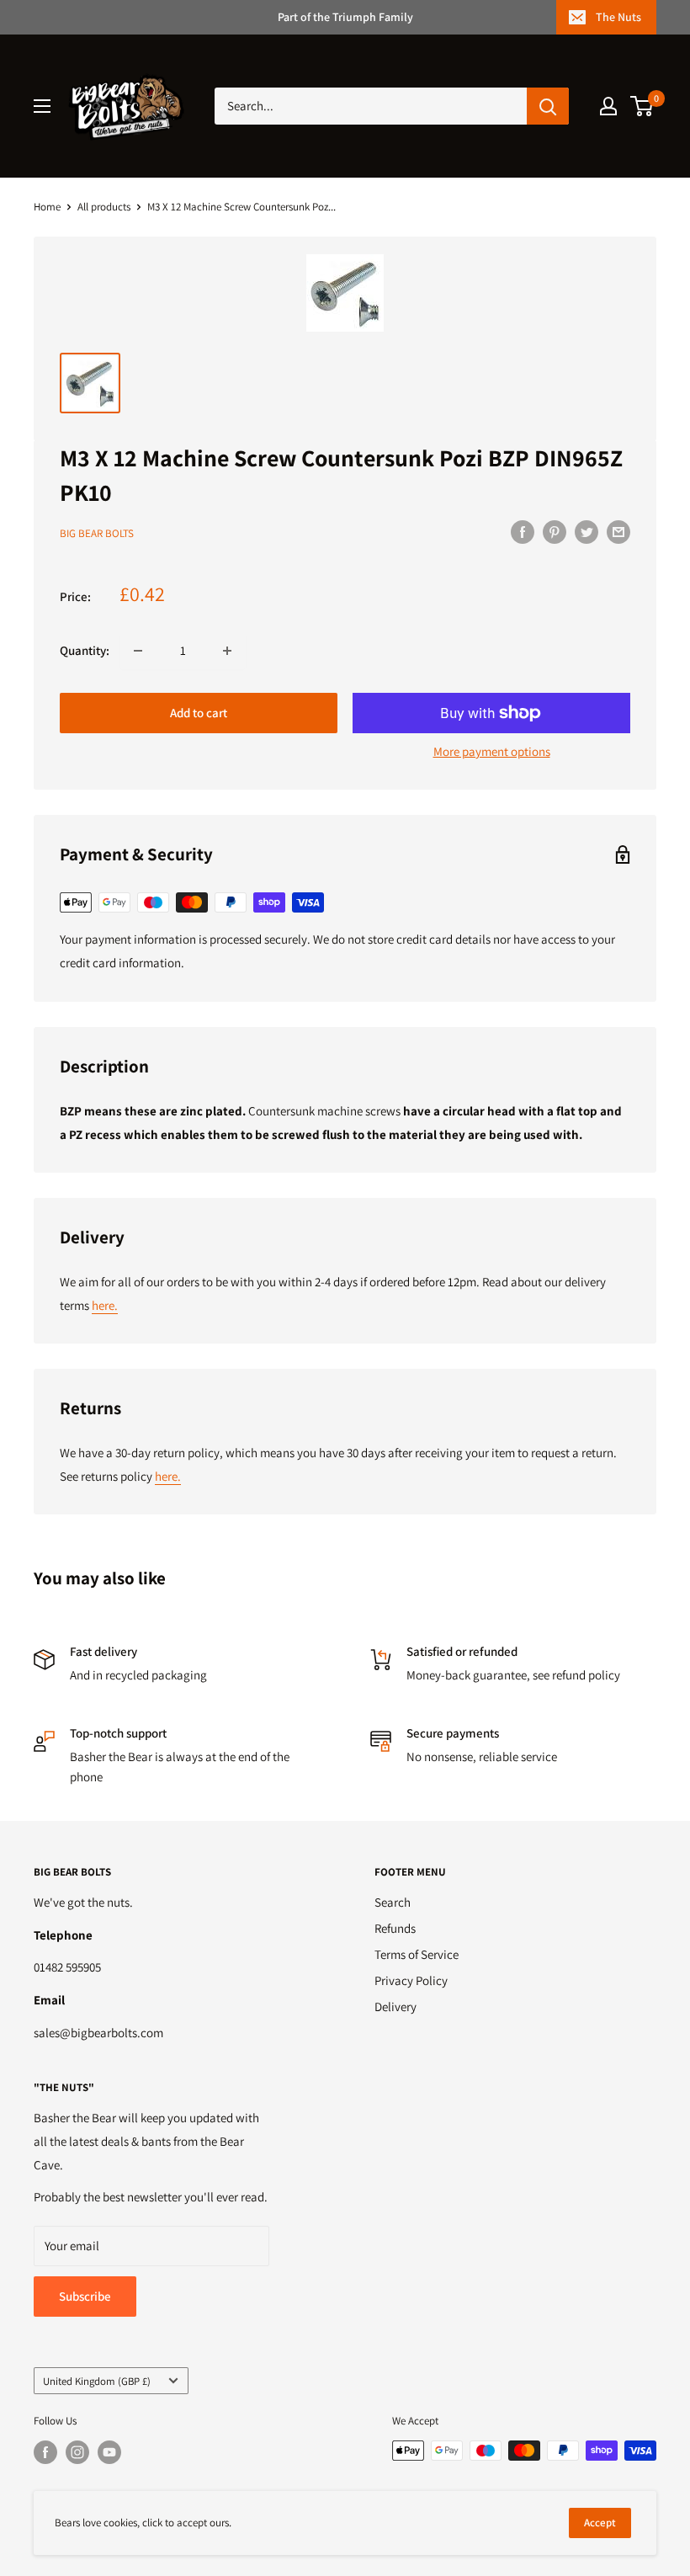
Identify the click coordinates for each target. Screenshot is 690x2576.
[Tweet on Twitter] (586, 532)
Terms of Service (417, 1954)
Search (393, 1902)
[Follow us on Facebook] (45, 2452)
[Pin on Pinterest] (555, 532)
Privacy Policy (411, 1980)
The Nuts (618, 17)
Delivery (395, 2007)
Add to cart (199, 713)
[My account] (608, 106)
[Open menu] (42, 106)
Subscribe (85, 2296)
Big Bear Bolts (97, 533)
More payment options (492, 751)
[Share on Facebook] (523, 532)
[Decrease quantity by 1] (138, 651)
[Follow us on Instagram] (77, 2452)
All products (104, 207)
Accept (600, 2523)
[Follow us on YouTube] (109, 2452)
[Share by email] (618, 532)
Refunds (395, 1928)
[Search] (548, 106)
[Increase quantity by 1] (227, 651)
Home (47, 207)
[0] (642, 106)
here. (105, 1305)
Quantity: (85, 650)
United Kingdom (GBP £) (97, 2381)
